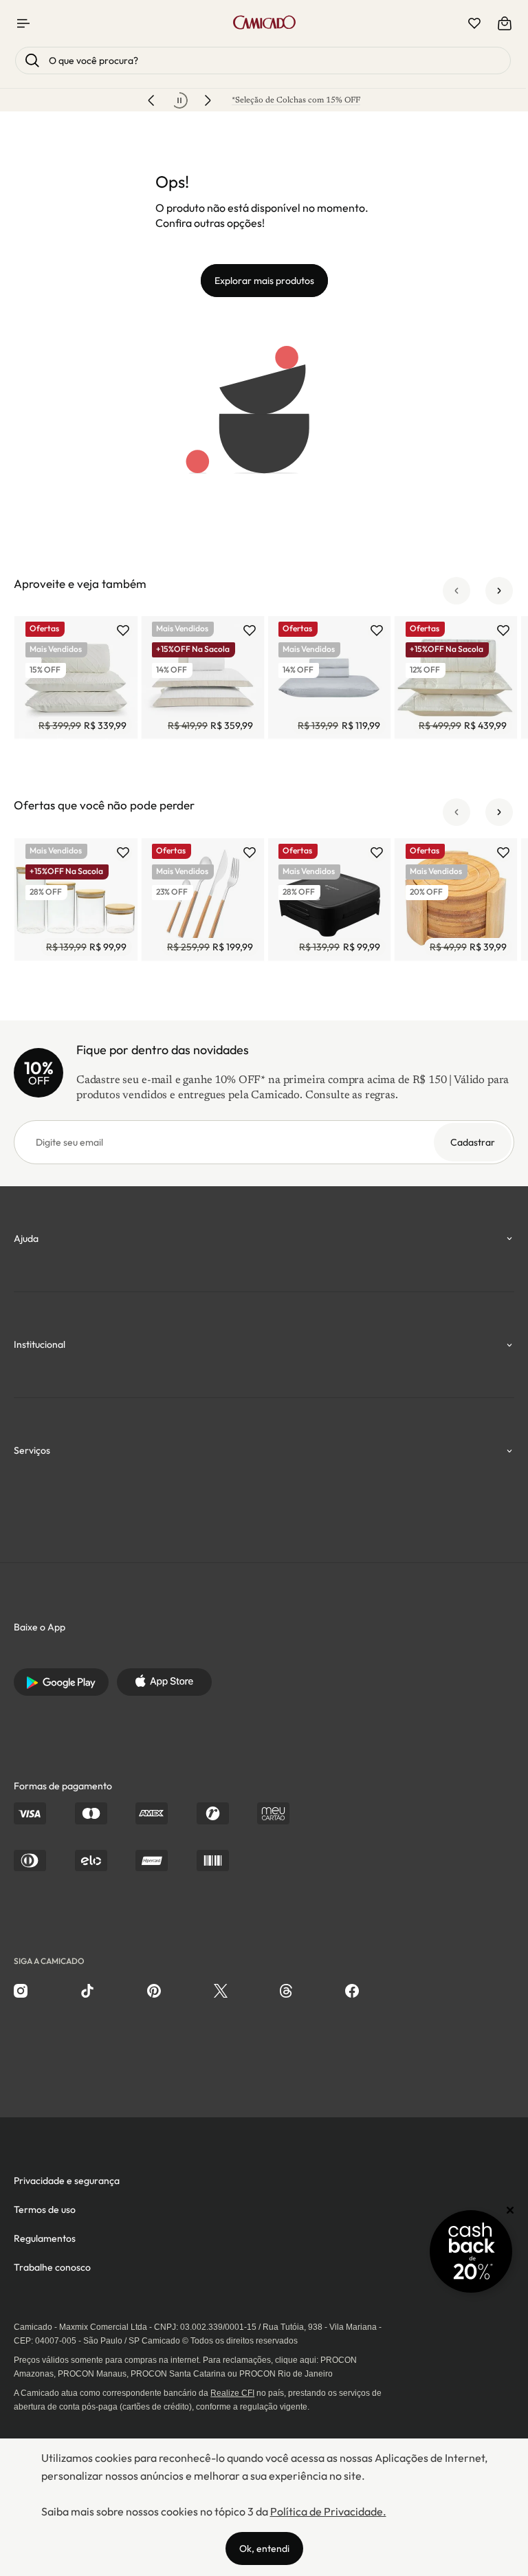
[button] (456, 591)
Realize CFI (232, 2393)
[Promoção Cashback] (471, 2251)
